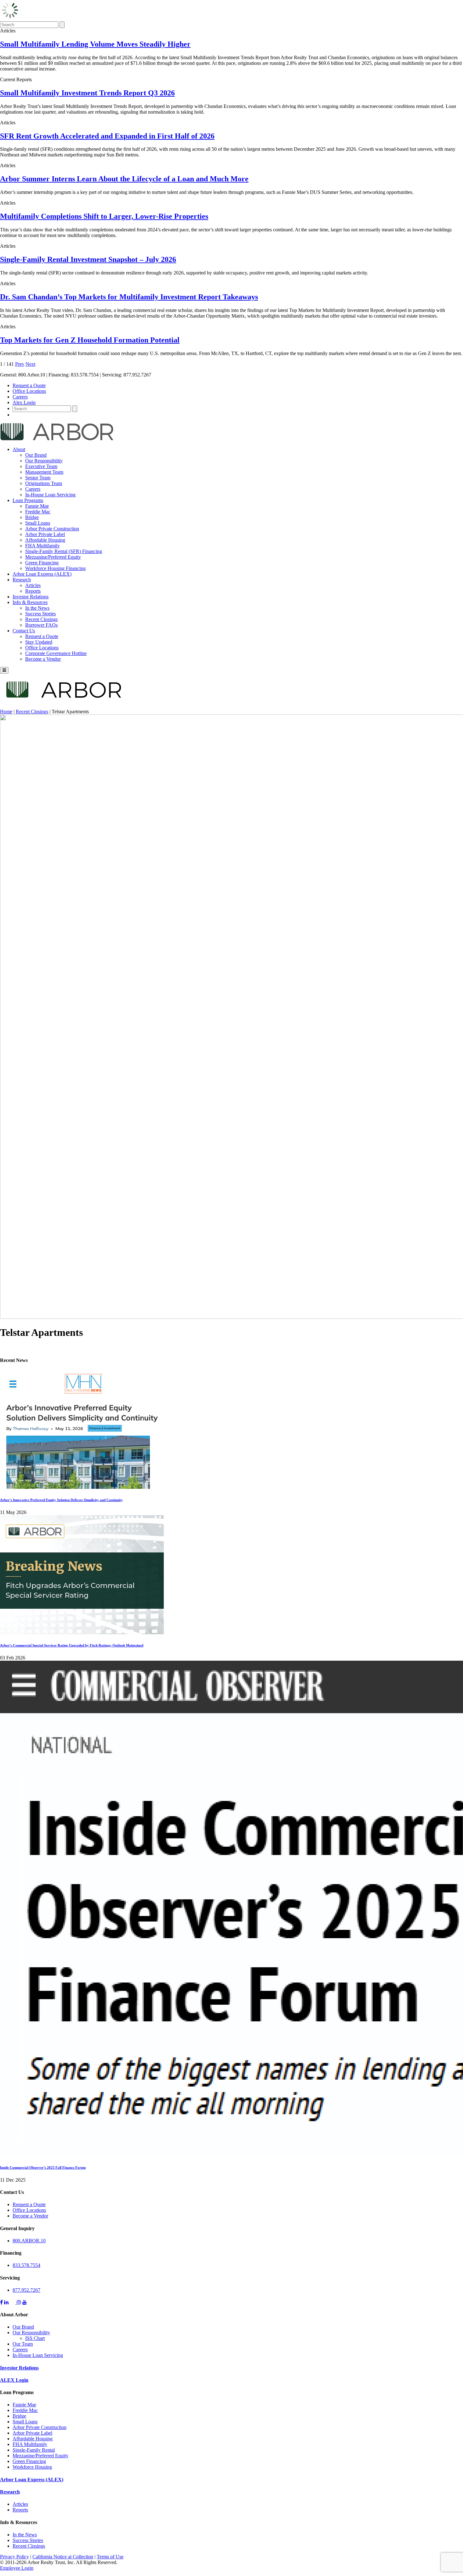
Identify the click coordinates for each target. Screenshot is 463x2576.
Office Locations (29, 391)
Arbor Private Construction (52, 529)
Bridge (32, 517)
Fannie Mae (37, 506)
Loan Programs (28, 500)
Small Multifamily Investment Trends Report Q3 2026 (87, 93)
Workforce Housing (32, 2467)
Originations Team (44, 483)
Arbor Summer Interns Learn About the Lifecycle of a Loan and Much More (124, 179)
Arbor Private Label (45, 534)
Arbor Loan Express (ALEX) (42, 574)
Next (30, 364)
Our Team (23, 2344)
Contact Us (24, 631)
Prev (20, 364)
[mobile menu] (4, 670)
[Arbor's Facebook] (1, 2302)
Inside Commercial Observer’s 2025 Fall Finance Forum (43, 2167)
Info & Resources (30, 602)
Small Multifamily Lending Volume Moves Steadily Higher (95, 44)
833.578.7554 (26, 2265)
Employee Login (17, 2568)
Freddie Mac (38, 512)
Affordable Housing (45, 540)
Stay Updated (39, 642)
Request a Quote (29, 385)
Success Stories (40, 614)
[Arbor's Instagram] (19, 2302)
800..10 (29, 2241)
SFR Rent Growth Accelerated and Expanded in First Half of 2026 (107, 136)
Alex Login (24, 402)
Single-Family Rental (34, 2450)
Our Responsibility (44, 461)
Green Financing (42, 563)
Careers (20, 397)
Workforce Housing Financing (55, 568)
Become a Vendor (43, 659)
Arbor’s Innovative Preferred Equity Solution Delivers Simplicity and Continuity (61, 1500)
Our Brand (36, 455)
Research (22, 580)
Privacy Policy (14, 2557)
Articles (33, 585)
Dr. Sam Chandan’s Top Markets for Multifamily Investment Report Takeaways (129, 297)
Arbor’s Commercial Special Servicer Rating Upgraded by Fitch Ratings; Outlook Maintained (72, 1645)
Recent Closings (41, 619)
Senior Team (38, 478)
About (19, 449)
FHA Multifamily (43, 546)
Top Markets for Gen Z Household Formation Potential (90, 340)
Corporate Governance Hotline (56, 653)
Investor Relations (31, 597)
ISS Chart (35, 2338)
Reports (33, 591)
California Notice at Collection (63, 2557)
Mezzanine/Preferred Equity (53, 557)
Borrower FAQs (41, 625)
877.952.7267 (26, 2290)
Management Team (44, 472)
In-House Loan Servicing (50, 495)
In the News (37, 608)
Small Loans (38, 523)
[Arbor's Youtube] (25, 2302)
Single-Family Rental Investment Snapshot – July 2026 (88, 259)
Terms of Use (110, 2557)
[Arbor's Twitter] (13, 2302)
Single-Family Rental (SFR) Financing (64, 551)
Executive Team (41, 466)
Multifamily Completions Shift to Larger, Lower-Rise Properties (104, 216)
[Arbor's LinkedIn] (6, 2302)
